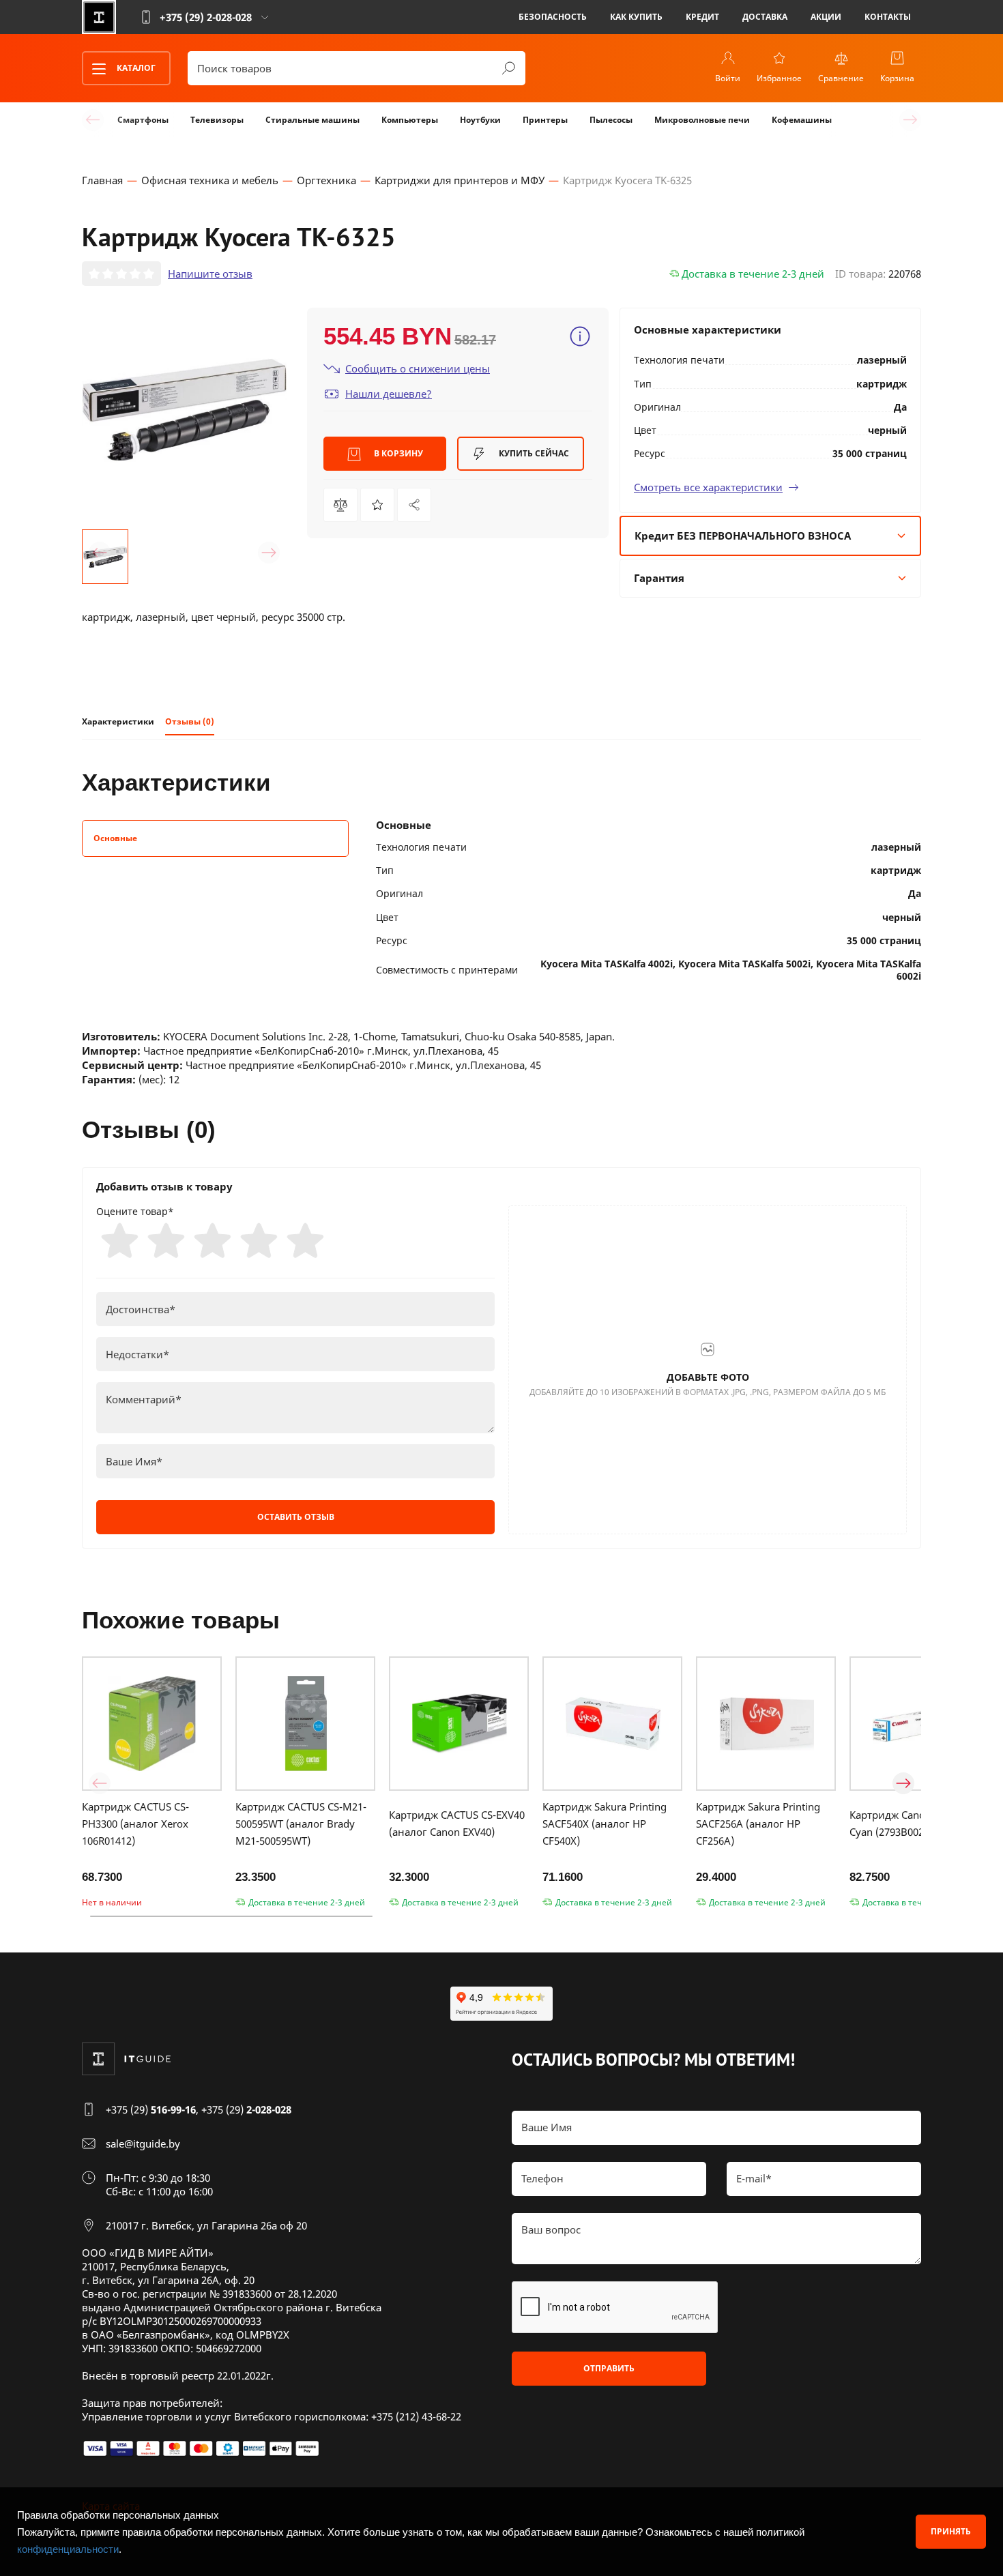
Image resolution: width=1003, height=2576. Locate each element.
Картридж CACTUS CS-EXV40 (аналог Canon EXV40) (457, 1823)
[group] (184, 410)
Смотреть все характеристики (708, 487)
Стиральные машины (312, 120)
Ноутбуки (480, 120)
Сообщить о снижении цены (418, 368)
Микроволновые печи (702, 120)
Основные (115, 838)
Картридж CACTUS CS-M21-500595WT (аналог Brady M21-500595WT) (301, 1824)
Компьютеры (410, 120)
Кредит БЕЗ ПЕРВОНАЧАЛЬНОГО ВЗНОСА (743, 536)
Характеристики (118, 721)
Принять (951, 2531)
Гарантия (659, 578)
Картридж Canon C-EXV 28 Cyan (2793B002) (912, 1823)
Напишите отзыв (210, 274)
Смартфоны (143, 120)
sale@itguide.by (143, 2143)
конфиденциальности (68, 2549)
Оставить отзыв (296, 1517)
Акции (826, 17)
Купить (533, 453)
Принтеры (545, 120)
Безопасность (553, 17)
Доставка (765, 17)
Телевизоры (217, 120)
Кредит (702, 17)
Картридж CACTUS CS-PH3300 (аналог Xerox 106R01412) (135, 1824)
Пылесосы (611, 120)
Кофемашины (802, 120)
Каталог (135, 68)
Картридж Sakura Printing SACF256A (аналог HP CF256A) (758, 1824)
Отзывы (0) (190, 721)
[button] (100, 553)
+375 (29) (151, 2109)
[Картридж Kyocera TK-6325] (414, 505)
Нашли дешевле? (389, 394)
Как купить (636, 17)
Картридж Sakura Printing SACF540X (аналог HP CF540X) (605, 1824)
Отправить (609, 2368)
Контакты (888, 17)
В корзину (397, 453)
